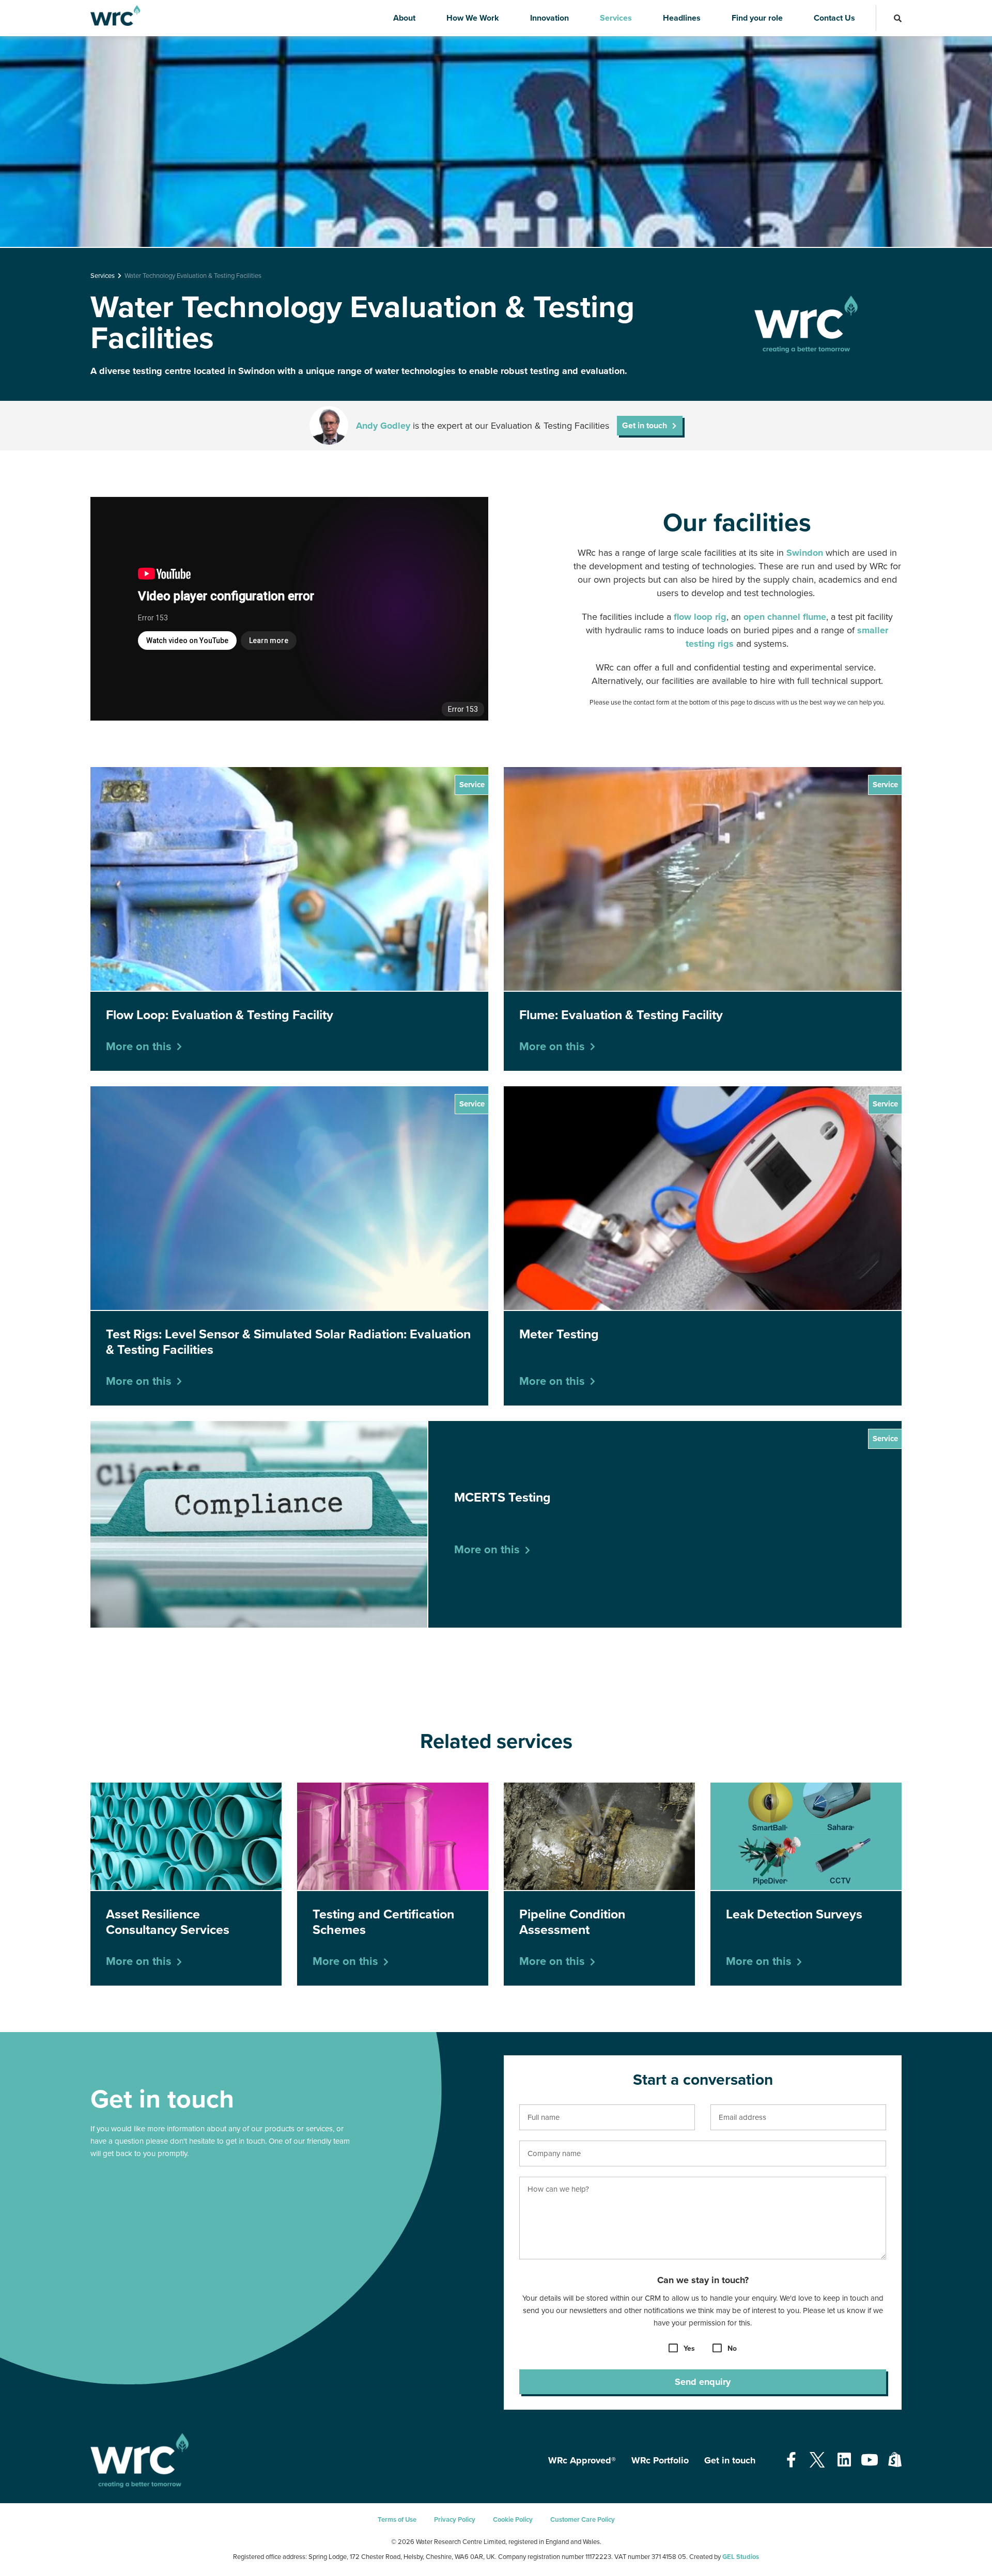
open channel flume (785, 617)
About (404, 18)
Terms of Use (397, 2520)
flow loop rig (700, 617)
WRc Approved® (582, 2460)
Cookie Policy (513, 2520)
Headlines (682, 18)
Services (616, 18)
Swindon (805, 553)
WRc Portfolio (660, 2460)
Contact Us (834, 18)
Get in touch (730, 2460)
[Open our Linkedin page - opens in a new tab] (844, 2461)
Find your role (757, 18)
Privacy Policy (455, 2520)
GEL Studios (741, 2557)
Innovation (549, 18)
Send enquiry (703, 2382)
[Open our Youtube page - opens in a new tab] (870, 2461)
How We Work (473, 18)
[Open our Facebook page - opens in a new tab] (791, 2461)
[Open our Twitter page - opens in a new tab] (817, 2461)
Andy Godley (383, 426)
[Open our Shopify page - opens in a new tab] (895, 2461)
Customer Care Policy (583, 2520)
